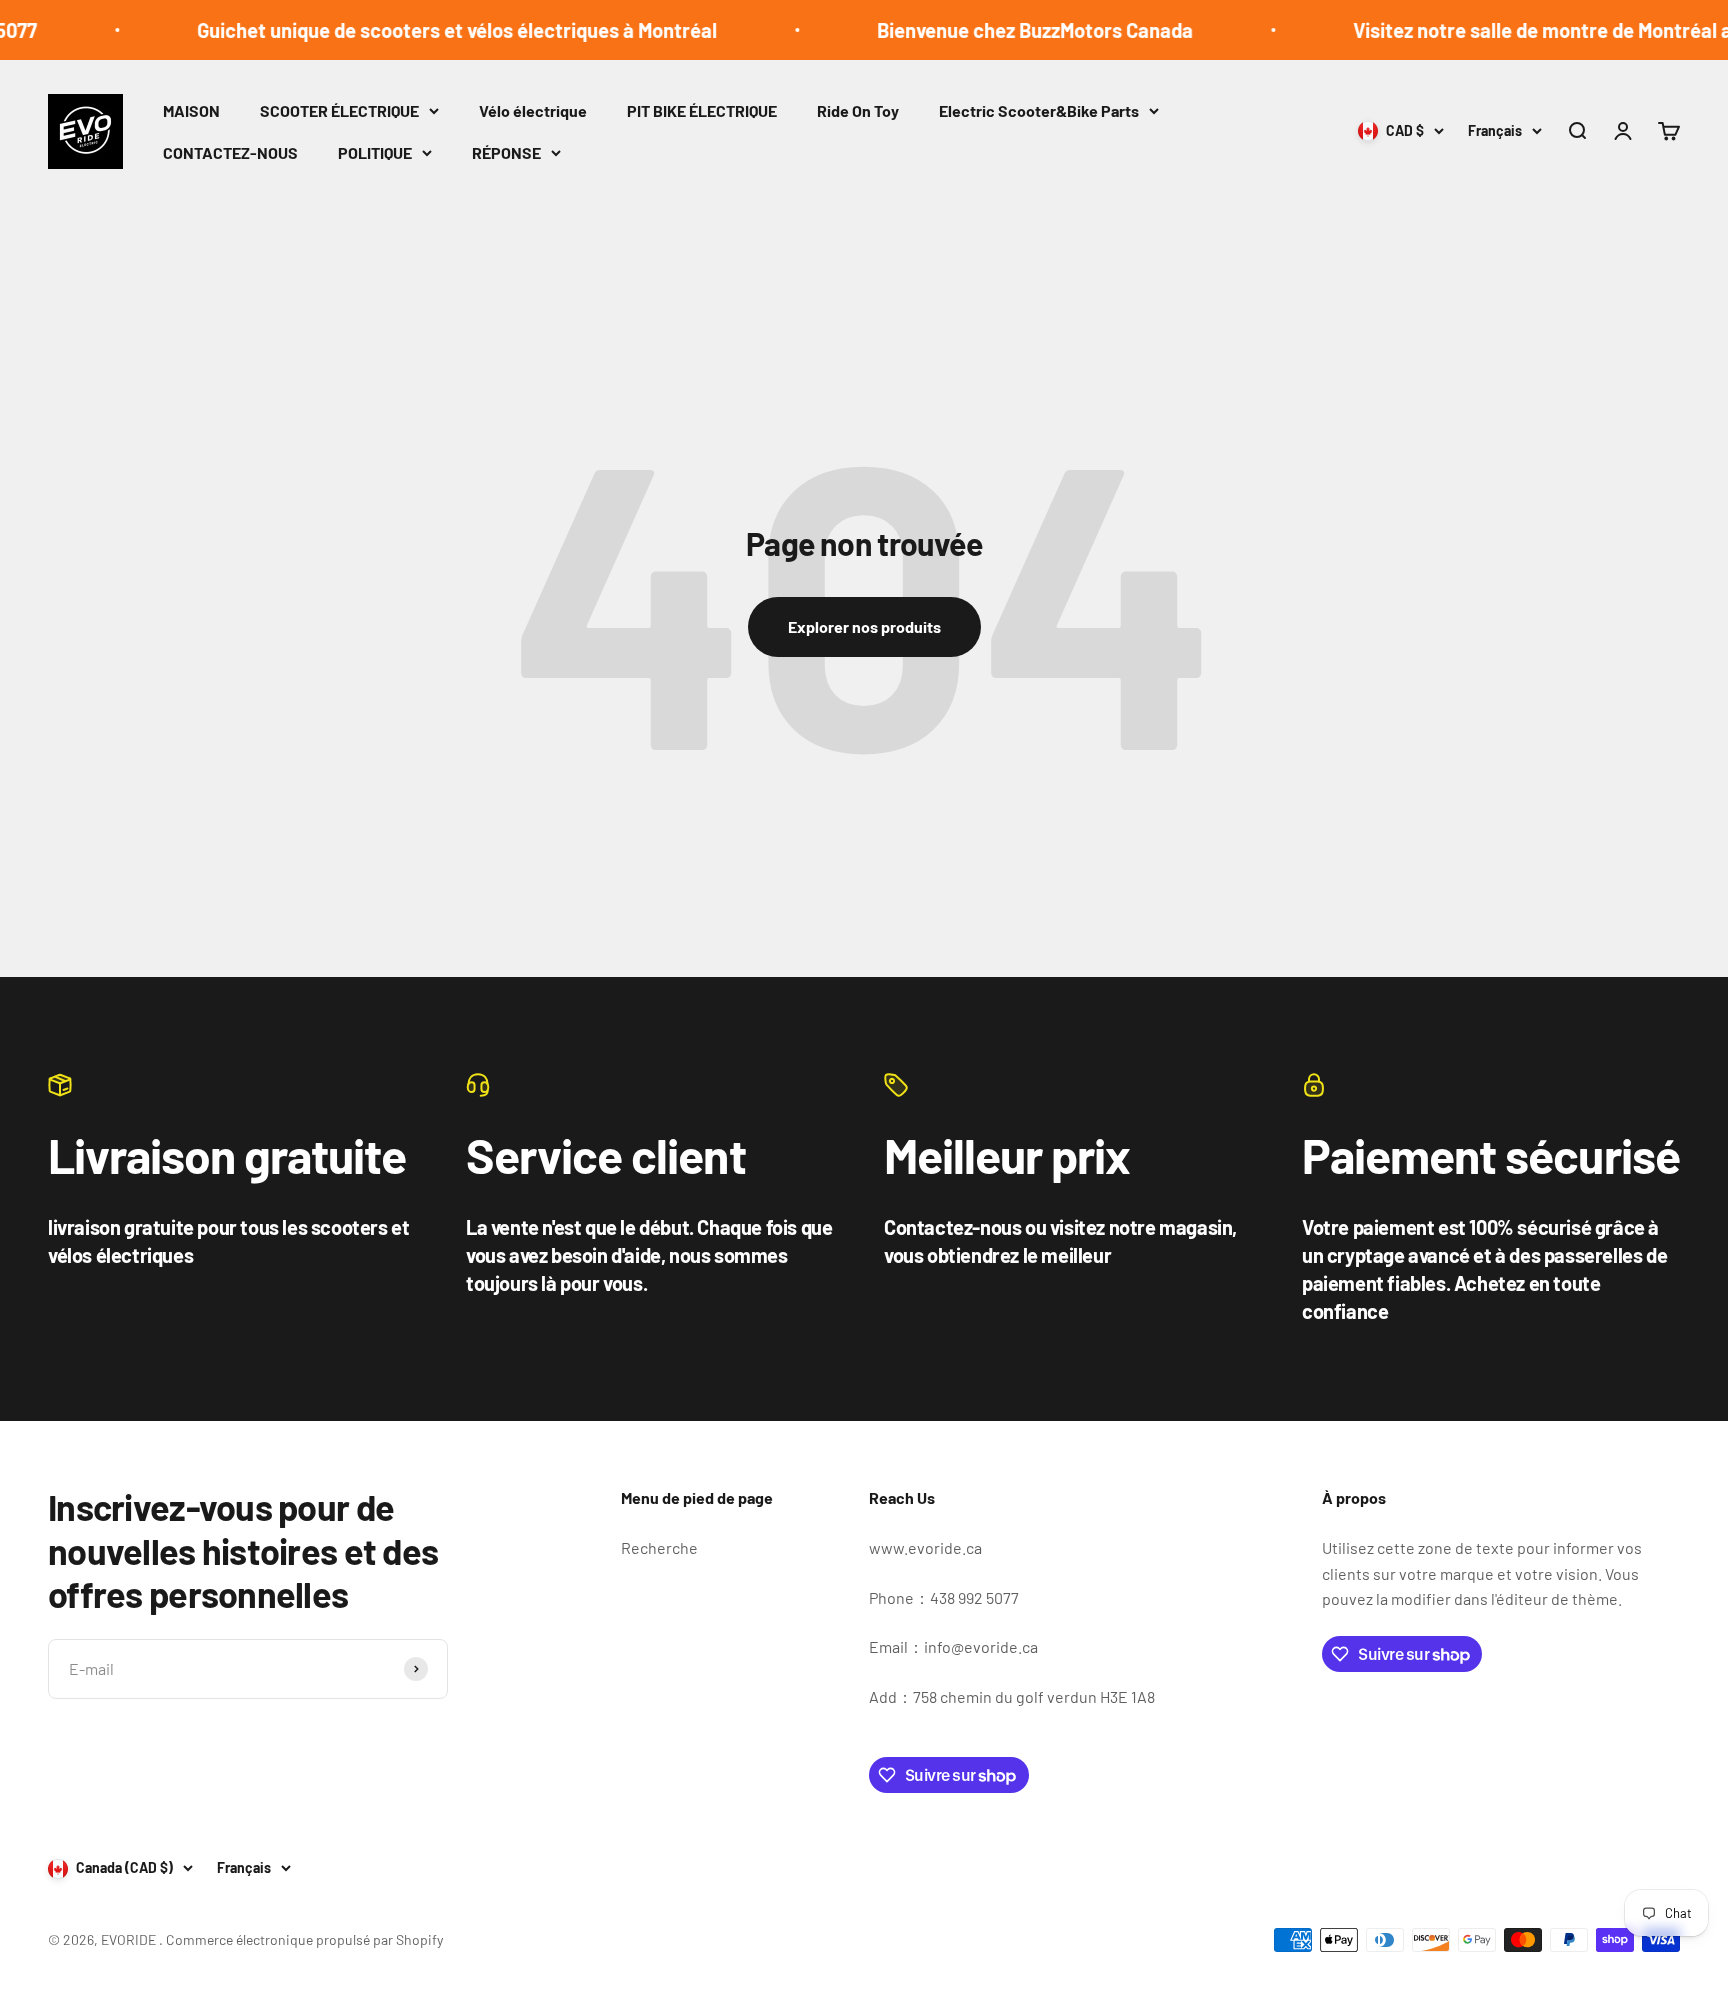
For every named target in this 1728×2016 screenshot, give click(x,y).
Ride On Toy (858, 110)
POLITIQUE (375, 152)
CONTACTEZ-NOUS (230, 152)
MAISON (191, 110)
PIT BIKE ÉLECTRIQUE (702, 110)
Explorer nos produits (864, 626)
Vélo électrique (533, 110)
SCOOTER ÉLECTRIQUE (339, 110)
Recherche (659, 1547)
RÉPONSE (506, 152)
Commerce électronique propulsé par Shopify (304, 1939)
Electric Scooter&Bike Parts (1039, 110)
